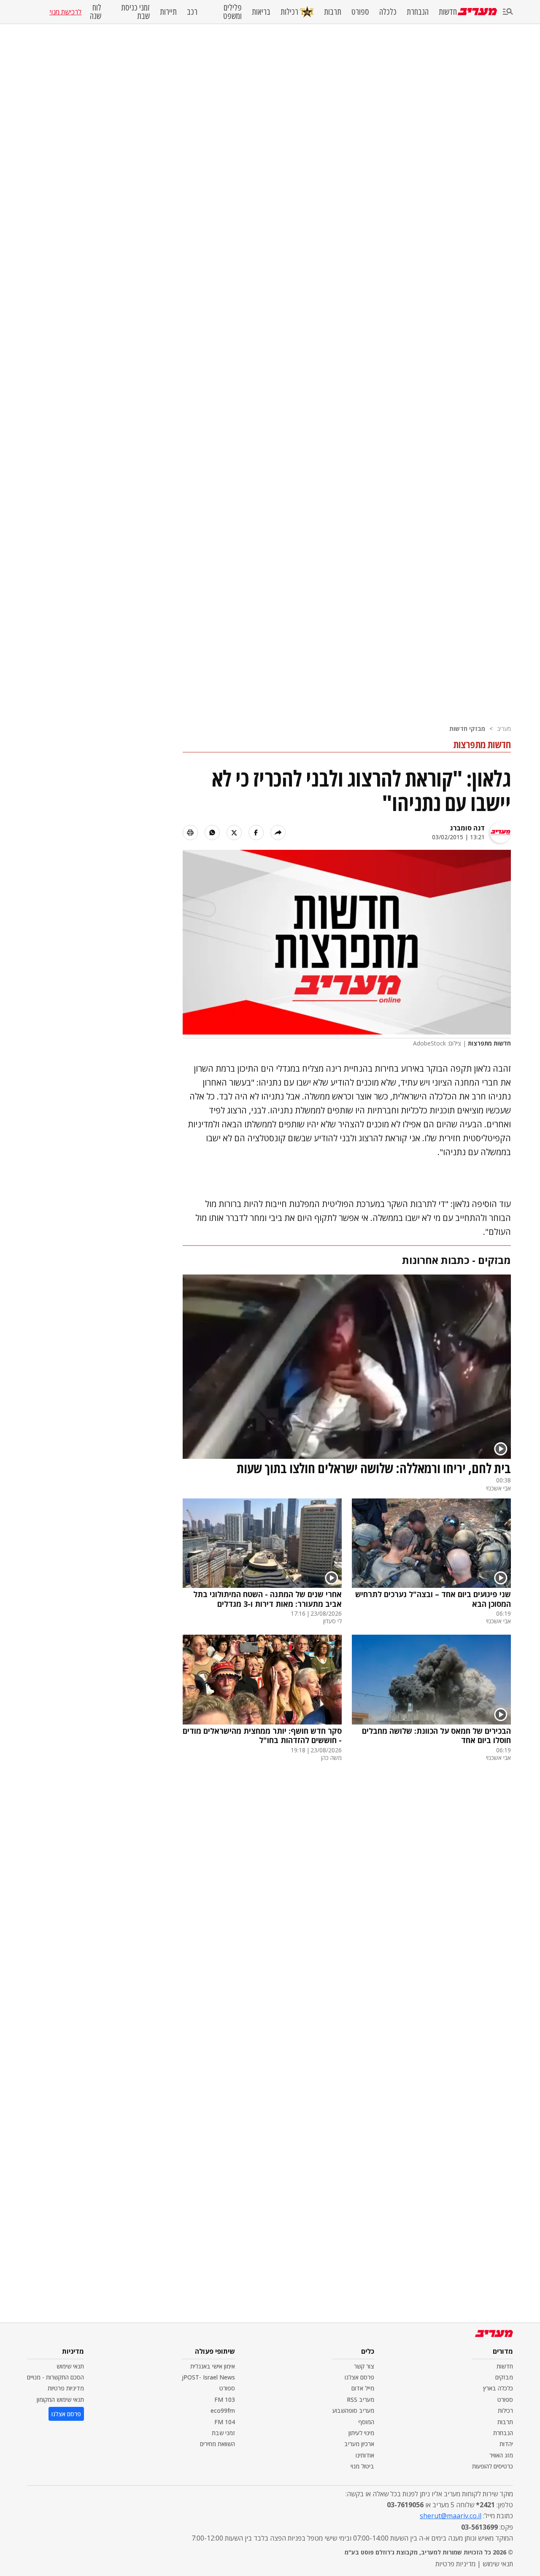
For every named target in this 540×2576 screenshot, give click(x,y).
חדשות (448, 12)
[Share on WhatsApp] (212, 833)
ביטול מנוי (362, 2466)
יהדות (506, 2444)
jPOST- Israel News (208, 2377)
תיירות (168, 12)
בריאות (261, 12)
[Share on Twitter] (234, 833)
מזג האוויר (501, 2455)
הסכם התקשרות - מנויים (55, 2377)
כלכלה (388, 12)
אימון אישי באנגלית (213, 2366)
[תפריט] (508, 12)
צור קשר (364, 2366)
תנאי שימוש (70, 2366)
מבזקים (504, 2377)
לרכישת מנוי (65, 12)
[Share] (278, 833)
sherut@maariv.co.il (451, 2516)
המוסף (366, 2422)
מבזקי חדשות (467, 729)
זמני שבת (223, 2433)
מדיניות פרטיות (66, 2388)
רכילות (289, 12)
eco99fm (223, 2410)
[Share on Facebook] (256, 833)
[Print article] (190, 833)
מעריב (504, 729)
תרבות (333, 12)
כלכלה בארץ (498, 2388)
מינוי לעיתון (361, 2433)
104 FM (225, 2422)
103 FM (225, 2400)
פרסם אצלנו (359, 2377)
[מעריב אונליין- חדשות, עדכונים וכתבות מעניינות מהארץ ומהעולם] (477, 12)
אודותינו (365, 2455)
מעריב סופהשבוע (353, 2410)
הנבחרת (418, 12)
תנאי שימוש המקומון (60, 2400)
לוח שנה (95, 12)
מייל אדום (363, 2388)
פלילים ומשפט (232, 12)
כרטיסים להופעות (493, 2466)
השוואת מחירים (217, 2444)
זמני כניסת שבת (135, 12)
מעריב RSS (360, 2400)
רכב (192, 12)
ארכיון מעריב (359, 2444)
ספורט (360, 12)
